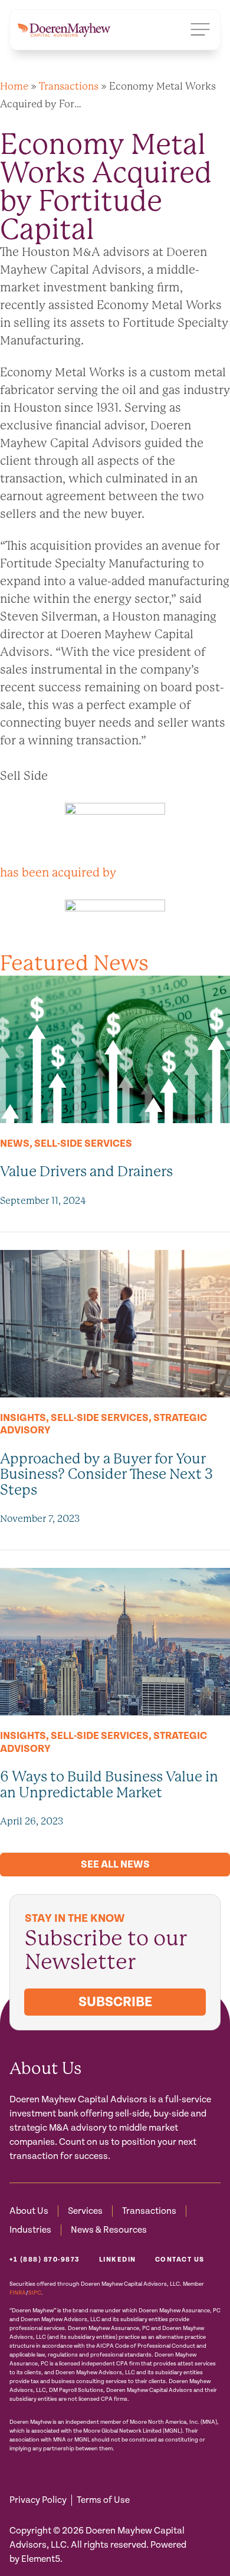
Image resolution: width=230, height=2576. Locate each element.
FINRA (18, 2293)
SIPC (35, 2293)
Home (14, 86)
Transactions (69, 86)
